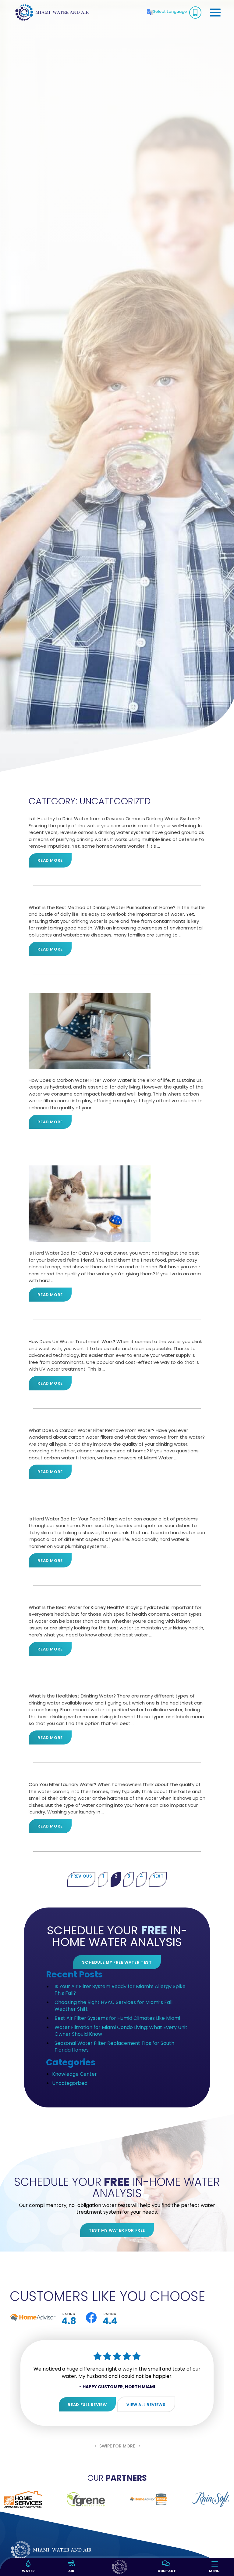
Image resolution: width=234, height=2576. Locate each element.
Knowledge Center (74, 2074)
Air (71, 2571)
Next (158, 1876)
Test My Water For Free (117, 2230)
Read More (50, 860)
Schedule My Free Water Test (117, 1962)
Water (28, 2571)
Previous (81, 1876)
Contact (165, 2571)
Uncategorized (70, 2083)
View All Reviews (146, 2405)
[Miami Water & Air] (52, 12)
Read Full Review (87, 2405)
